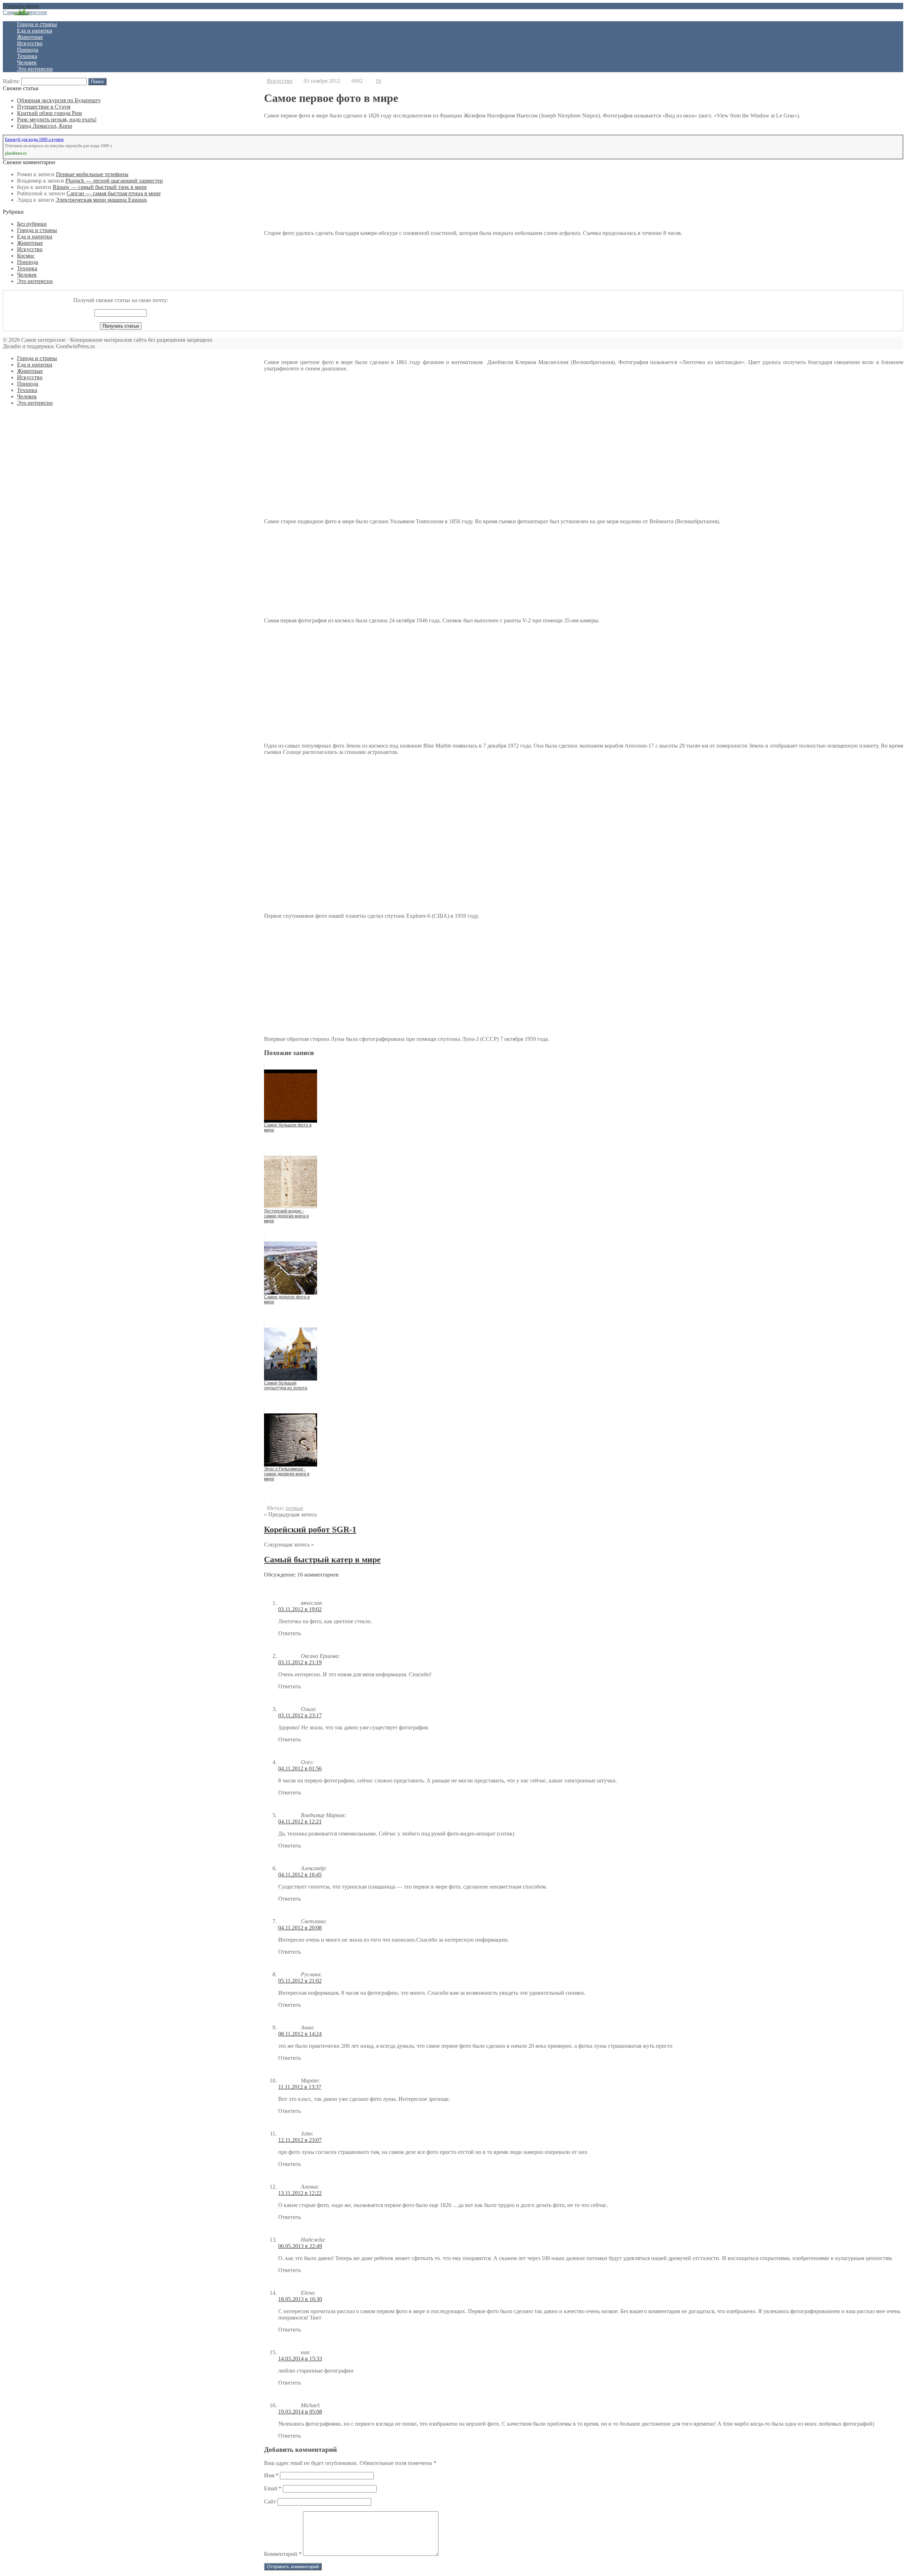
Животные (30, 37)
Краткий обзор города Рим (49, 113)
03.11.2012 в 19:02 (300, 1609)
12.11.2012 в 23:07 (300, 2140)
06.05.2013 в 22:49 (300, 2246)
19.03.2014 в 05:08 (300, 2412)
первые (294, 1508)
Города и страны (37, 24)
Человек (27, 62)
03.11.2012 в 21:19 (300, 1662)
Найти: (11, 81)
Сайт (270, 2502)
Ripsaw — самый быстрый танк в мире (100, 187)
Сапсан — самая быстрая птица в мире (114, 193)
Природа (28, 50)
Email (273, 2488)
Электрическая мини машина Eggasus (101, 200)
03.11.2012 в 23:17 (300, 1715)
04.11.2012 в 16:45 (300, 1875)
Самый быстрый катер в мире (322, 1560)
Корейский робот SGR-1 (310, 1529)
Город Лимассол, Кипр (45, 126)
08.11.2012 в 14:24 (300, 2034)
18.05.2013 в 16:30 (300, 2299)
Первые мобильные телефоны (92, 174)
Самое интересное (25, 12)
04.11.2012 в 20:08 (300, 1928)
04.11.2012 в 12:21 (300, 1822)
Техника (27, 56)
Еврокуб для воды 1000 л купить (34, 139)
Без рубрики (32, 224)
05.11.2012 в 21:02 (300, 1981)
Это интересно (35, 69)
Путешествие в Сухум (44, 107)
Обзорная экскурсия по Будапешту (59, 100)
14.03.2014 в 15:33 (300, 2359)
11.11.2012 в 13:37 (300, 2087)
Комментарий (283, 2554)
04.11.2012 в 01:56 (300, 1768)
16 (378, 81)
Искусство (30, 43)
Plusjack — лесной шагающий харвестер (114, 181)
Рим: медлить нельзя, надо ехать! (57, 119)
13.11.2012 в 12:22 (300, 2193)
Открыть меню (21, 6)
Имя (271, 2475)
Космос (26, 256)
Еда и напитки (35, 31)
